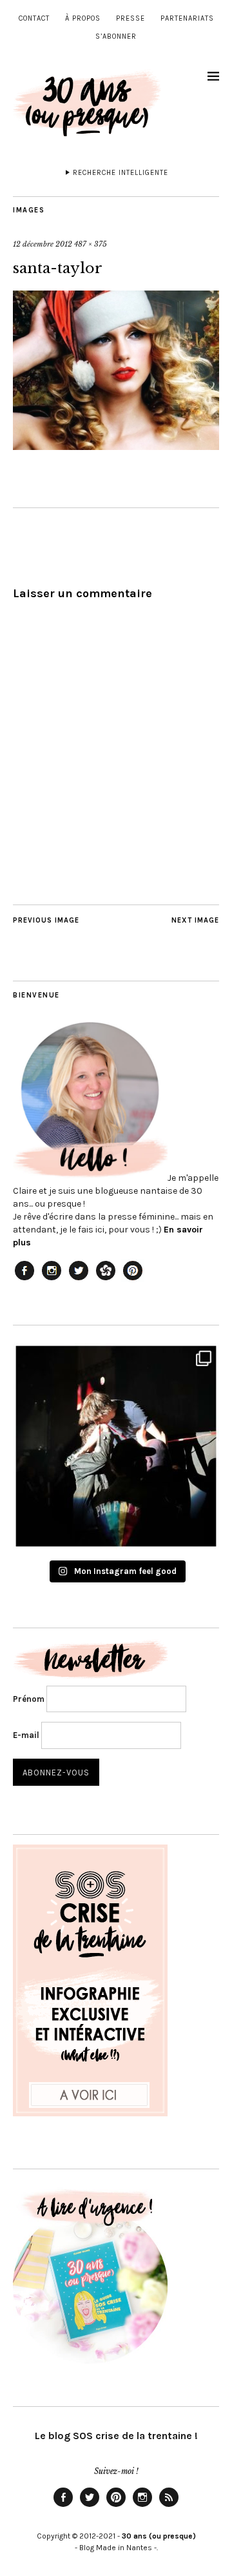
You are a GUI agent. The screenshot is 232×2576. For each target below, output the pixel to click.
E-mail (26, 1735)
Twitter (90, 2506)
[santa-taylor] (116, 446)
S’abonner (116, 36)
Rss (169, 2506)
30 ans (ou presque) (159, 2536)
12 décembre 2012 (43, 244)
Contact (34, 18)
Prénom (29, 1699)
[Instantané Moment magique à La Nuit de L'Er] (116, 1446)
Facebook (63, 2506)
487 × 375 (91, 244)
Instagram (142, 2506)
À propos (83, 18)
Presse (130, 18)
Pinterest (116, 2506)
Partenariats (187, 18)
